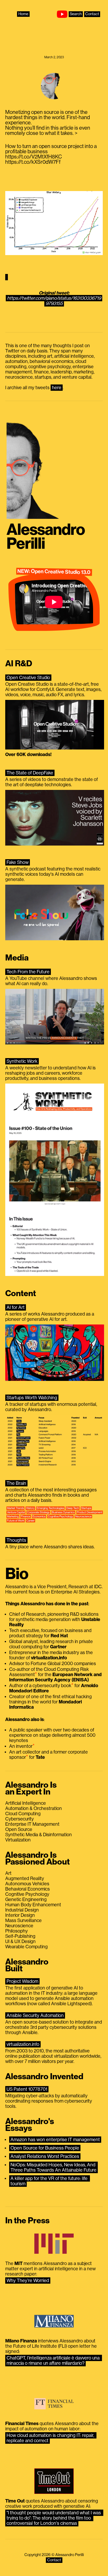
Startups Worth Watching (32, 1398)
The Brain (16, 1483)
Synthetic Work (22, 1061)
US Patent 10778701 (27, 2089)
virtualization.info (23, 2044)
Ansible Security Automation (35, 2015)
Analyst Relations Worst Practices (45, 2156)
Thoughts (16, 1540)
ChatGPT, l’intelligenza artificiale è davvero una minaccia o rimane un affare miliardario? (54, 2361)
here (57, 388)
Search (76, 14)
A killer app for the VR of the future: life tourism (50, 2181)
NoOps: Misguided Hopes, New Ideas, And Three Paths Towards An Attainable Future (53, 2167)
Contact (92, 14)
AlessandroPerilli (46, 537)
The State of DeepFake (30, 773)
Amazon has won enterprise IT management (55, 2140)
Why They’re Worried (28, 2281)
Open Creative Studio (28, 678)
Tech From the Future (28, 972)
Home (23, 14)
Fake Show (18, 862)
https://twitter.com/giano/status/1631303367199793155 (54, 301)
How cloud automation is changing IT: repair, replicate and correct (51, 2438)
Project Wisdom (22, 1981)
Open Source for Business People (45, 2148)
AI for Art (16, 1307)
